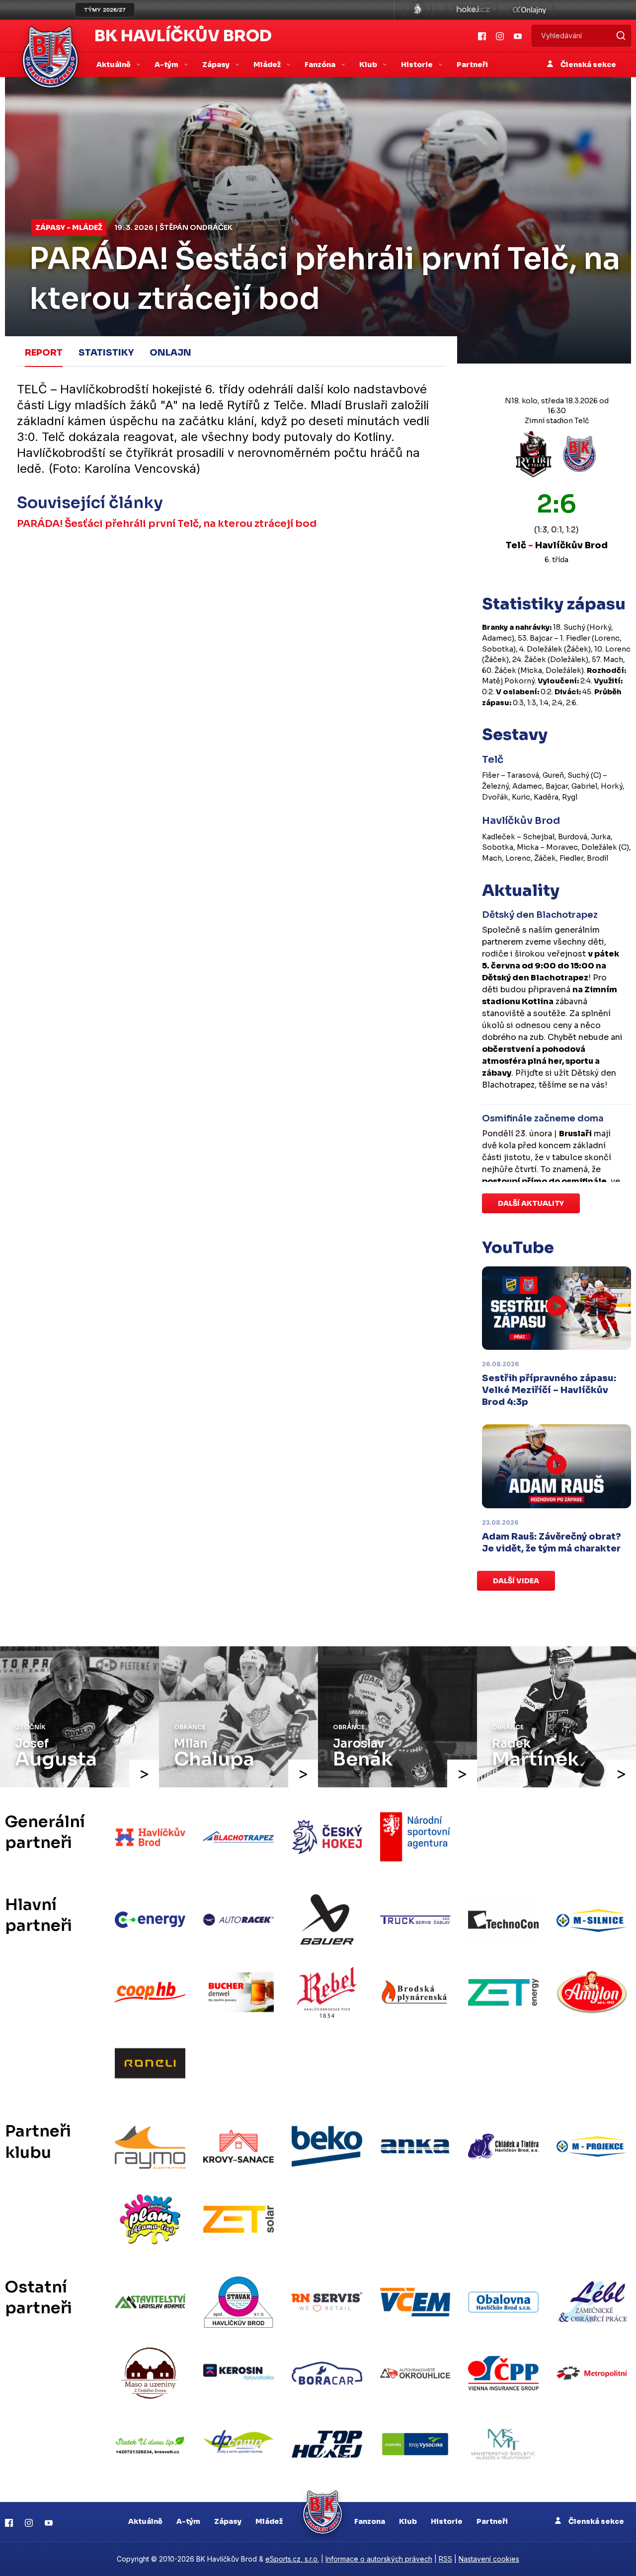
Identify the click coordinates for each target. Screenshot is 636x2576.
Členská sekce (588, 65)
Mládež (269, 2521)
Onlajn (170, 353)
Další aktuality (531, 1203)
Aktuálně (145, 2521)
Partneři (472, 65)
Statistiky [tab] (106, 353)
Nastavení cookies (489, 2559)
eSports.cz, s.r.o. (292, 2559)
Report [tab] (44, 353)
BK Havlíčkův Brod (183, 36)
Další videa (516, 1581)
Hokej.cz (473, 10)
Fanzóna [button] (321, 65)
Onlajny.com (529, 10)
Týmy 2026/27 (105, 10)
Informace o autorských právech (379, 2559)
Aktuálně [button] (114, 65)
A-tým (188, 2521)
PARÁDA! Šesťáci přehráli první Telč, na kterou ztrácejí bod (167, 524)
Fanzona (370, 2521)
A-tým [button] (167, 65)
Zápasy (228, 2521)
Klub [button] (369, 65)
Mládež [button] (268, 65)
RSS (445, 2559)
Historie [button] (418, 65)
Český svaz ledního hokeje (418, 10)
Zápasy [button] (217, 65)
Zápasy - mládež (69, 227)
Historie (447, 2521)
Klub (408, 2521)
